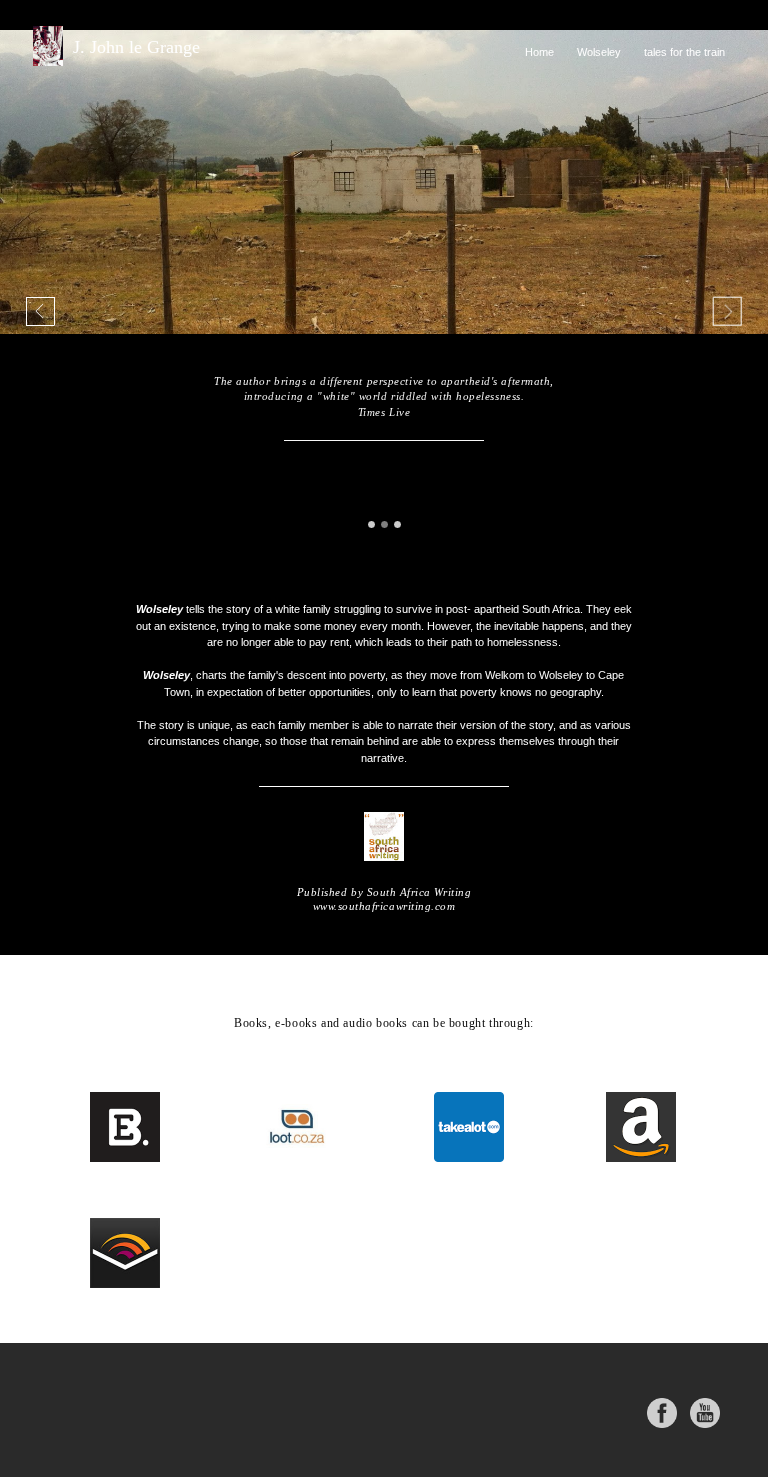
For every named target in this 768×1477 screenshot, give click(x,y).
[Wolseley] (599, 74)
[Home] (539, 74)
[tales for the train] (684, 74)
